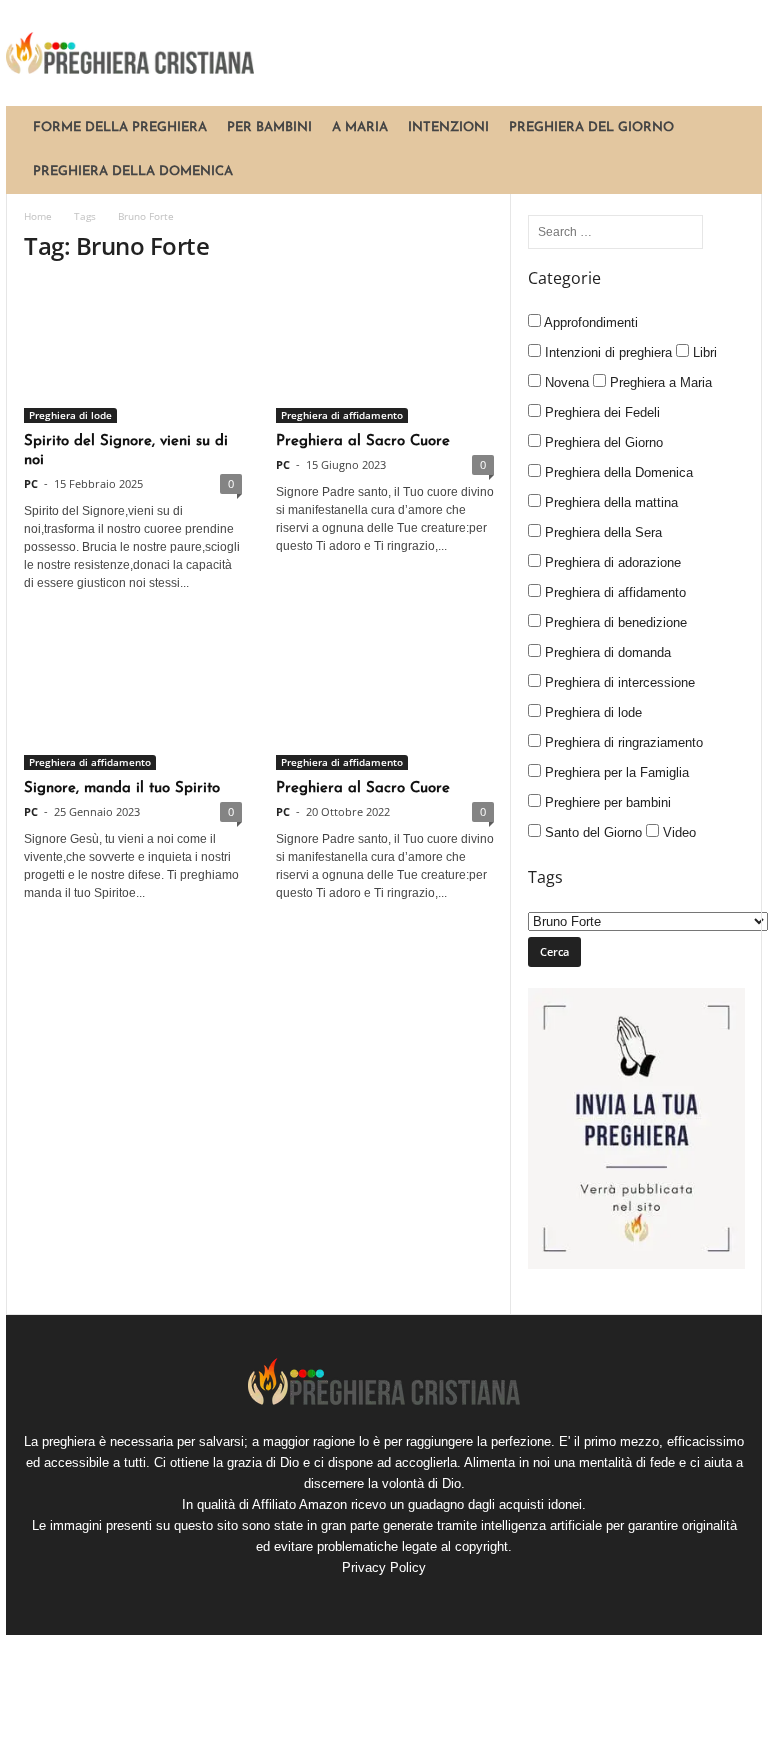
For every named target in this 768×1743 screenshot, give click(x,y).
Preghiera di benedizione (614, 622)
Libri (703, 352)
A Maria (360, 127)
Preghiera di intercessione (618, 682)
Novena (565, 382)
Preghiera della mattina (609, 502)
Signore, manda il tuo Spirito (122, 788)
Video (677, 832)
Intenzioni (448, 127)
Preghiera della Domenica (133, 171)
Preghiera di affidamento (342, 415)
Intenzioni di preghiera (606, 352)
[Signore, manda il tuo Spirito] (133, 699)
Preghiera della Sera (601, 532)
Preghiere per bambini (606, 802)
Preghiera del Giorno (591, 127)
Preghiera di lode (70, 415)
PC (31, 483)
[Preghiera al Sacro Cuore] (385, 352)
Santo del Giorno (591, 832)
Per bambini (269, 127)
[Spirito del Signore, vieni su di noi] (133, 352)
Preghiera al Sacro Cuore (363, 441)
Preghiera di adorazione (611, 562)
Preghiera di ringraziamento (622, 742)
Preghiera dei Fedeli (600, 412)
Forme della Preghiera (120, 127)
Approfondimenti (589, 322)
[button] (732, 150)
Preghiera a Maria (659, 382)
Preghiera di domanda (606, 652)
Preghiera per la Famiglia (615, 772)
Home (38, 216)
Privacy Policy (384, 1567)
